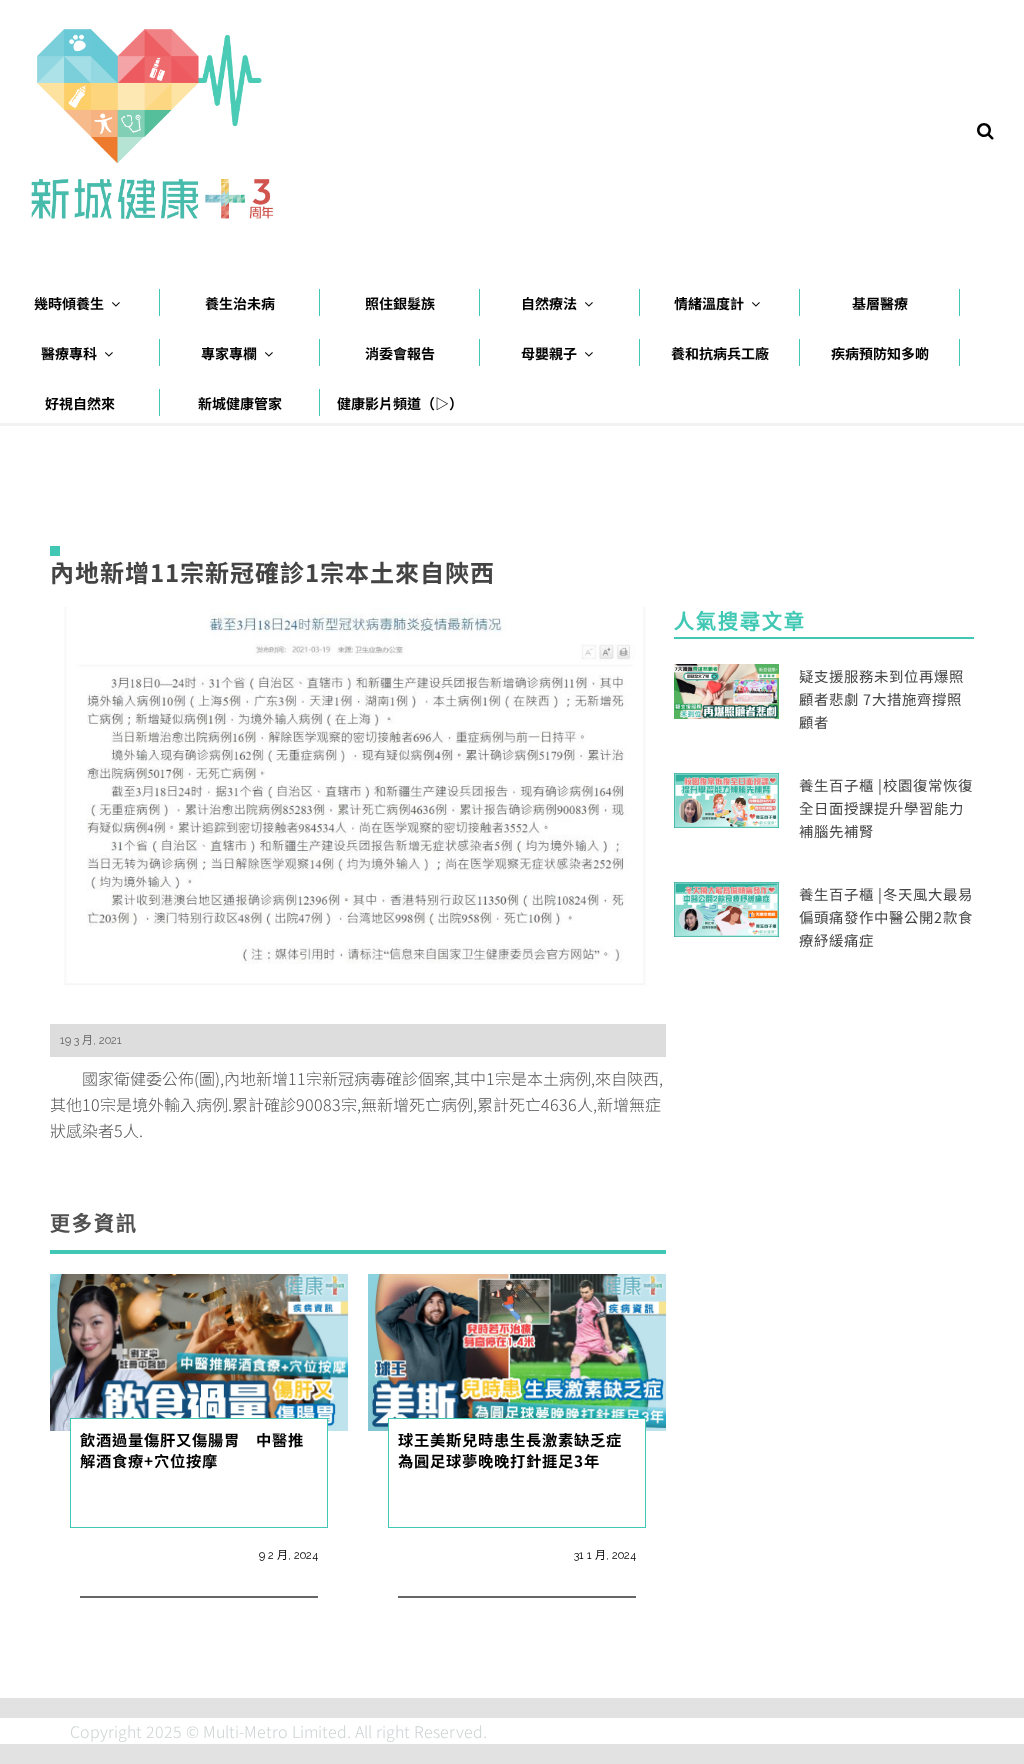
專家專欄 (229, 353)
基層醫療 (880, 303)
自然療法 (549, 303)
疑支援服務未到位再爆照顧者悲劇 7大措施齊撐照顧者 (881, 698)
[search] (985, 129)
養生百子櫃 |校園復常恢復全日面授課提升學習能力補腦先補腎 (886, 807)
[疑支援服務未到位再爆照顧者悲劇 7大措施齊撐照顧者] (726, 688)
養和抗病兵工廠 (720, 353)
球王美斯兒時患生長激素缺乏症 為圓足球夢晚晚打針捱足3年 (510, 1449)
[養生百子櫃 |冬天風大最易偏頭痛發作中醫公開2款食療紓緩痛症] (726, 907)
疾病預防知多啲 (880, 353)
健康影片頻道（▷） (400, 403)
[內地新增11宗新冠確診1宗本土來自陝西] (358, 803)
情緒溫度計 (709, 303)
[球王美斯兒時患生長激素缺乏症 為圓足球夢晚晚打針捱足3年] (517, 1350)
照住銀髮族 (400, 303)
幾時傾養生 (69, 303)
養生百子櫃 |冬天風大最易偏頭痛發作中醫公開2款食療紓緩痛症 (886, 916)
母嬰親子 (549, 353)
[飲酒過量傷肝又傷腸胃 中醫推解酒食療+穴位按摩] (199, 1350)
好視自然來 (80, 403)
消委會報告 (400, 353)
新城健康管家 (240, 403)
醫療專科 (69, 353)
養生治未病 (240, 303)
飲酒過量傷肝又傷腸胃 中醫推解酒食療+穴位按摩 (192, 1449)
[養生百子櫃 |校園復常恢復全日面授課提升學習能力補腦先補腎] (726, 798)
